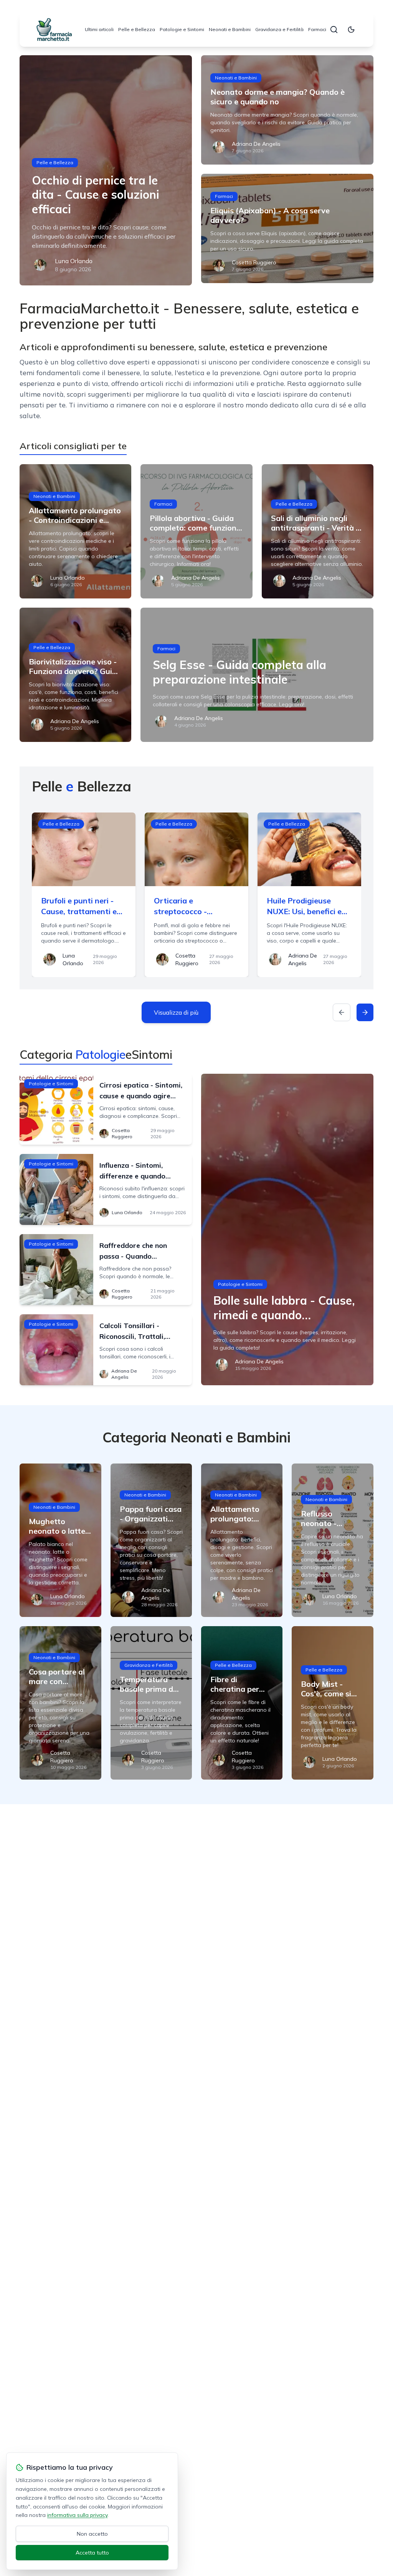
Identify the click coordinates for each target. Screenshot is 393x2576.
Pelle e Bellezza (137, 29)
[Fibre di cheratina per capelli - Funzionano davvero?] (242, 1703)
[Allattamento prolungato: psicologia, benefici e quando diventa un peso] (242, 1540)
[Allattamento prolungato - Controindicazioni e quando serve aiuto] (75, 531)
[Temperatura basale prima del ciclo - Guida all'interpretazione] (151, 1703)
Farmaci (317, 29)
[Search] (334, 30)
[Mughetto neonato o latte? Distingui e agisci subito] (60, 1540)
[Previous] (342, 1012)
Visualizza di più (176, 1012)
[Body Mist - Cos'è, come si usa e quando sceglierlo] (332, 1703)
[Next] (365, 1012)
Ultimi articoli (99, 29)
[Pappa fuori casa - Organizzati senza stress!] (151, 1540)
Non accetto (92, 2534)
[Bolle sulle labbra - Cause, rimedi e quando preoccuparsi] (287, 1229)
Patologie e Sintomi (182, 29)
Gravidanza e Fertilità (279, 29)
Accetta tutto (92, 2553)
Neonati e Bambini (230, 29)
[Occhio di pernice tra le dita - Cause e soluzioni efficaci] (106, 170)
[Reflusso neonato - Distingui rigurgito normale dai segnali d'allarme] (332, 1540)
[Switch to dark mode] (351, 30)
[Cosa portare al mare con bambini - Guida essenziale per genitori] (60, 1703)
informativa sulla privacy (77, 2515)
